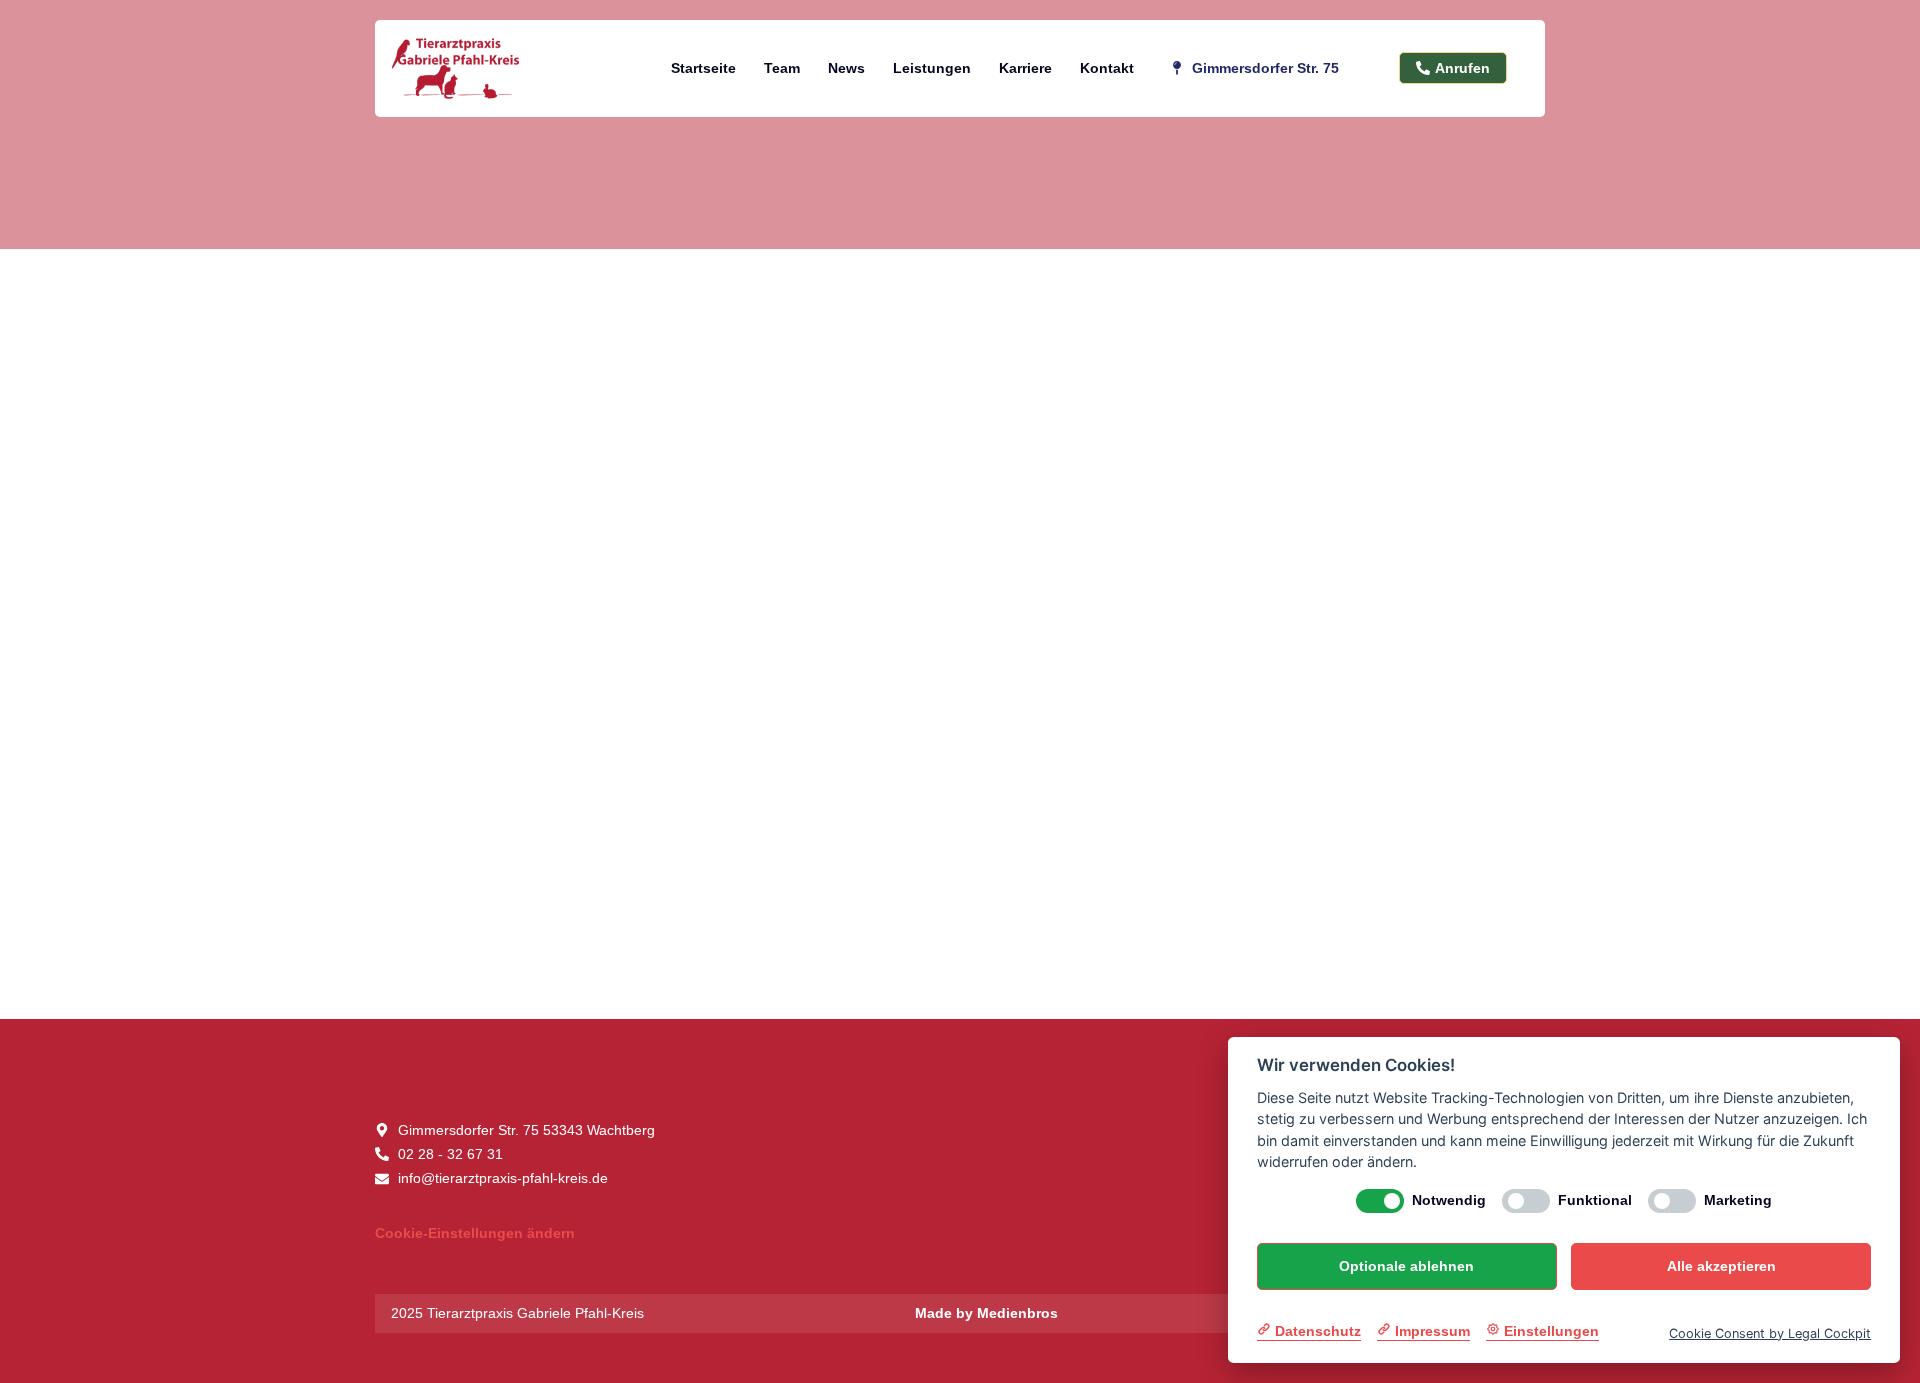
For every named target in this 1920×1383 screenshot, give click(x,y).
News (846, 68)
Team (782, 68)
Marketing (1738, 1200)
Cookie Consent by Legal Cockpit (1770, 1332)
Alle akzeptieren (1721, 1266)
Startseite (703, 68)
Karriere (1025, 68)
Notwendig (1449, 1200)
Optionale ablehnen (1406, 1266)
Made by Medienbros (986, 1313)
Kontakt (1107, 68)
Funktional (1595, 1200)
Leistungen (932, 68)
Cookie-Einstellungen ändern (475, 1233)
